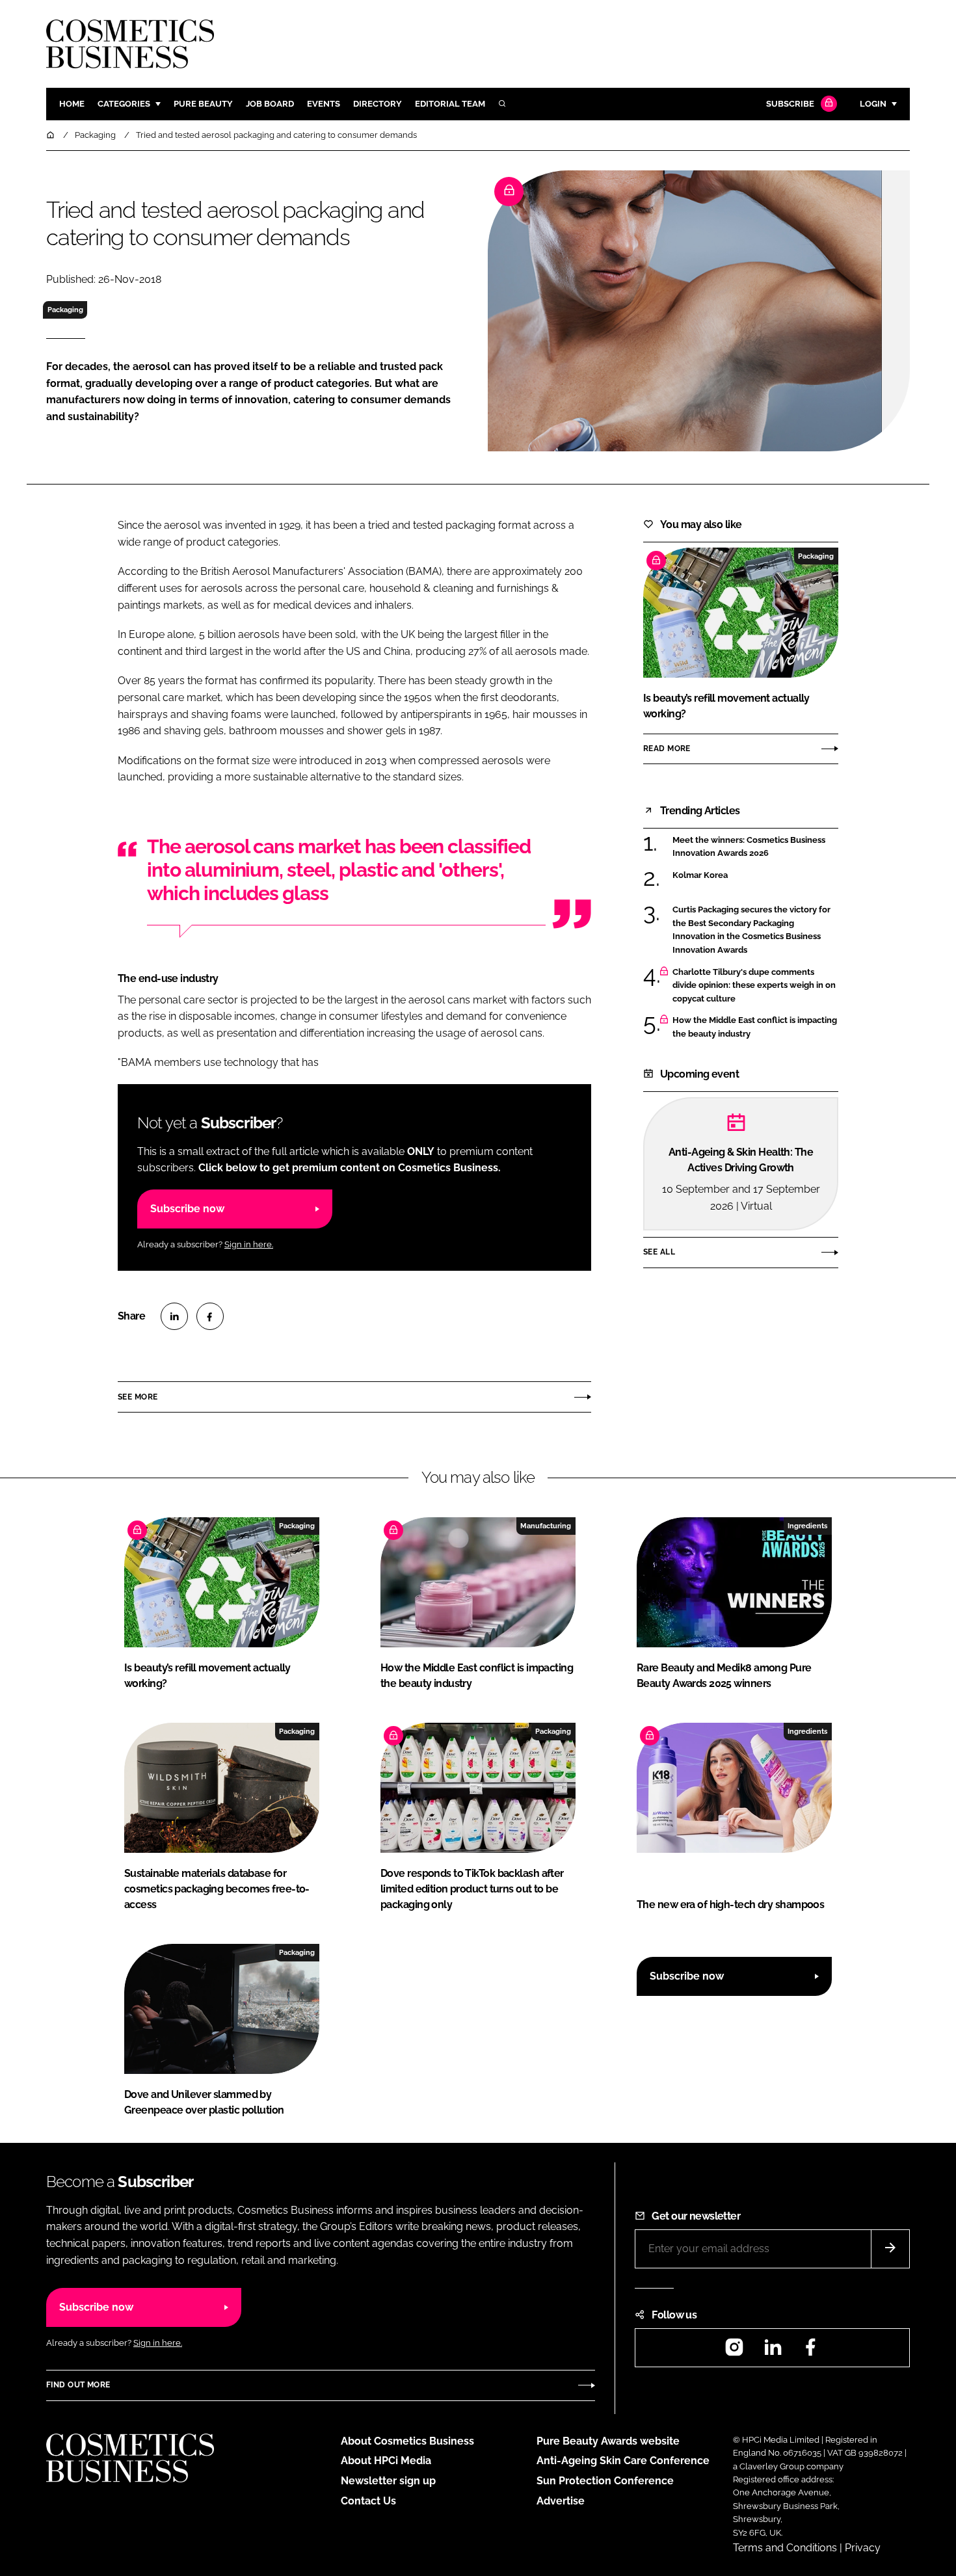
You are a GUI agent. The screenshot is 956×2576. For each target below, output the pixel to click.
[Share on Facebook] (210, 1316)
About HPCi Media (386, 2461)
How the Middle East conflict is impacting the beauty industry (755, 1027)
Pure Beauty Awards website (608, 2441)
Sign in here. (249, 1244)
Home (72, 104)
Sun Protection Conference (605, 2481)
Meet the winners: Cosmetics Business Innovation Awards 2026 (749, 847)
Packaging (65, 310)
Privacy (863, 2548)
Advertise (561, 2501)
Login (873, 104)
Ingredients (807, 1526)
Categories (124, 104)
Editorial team (450, 104)
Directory (378, 104)
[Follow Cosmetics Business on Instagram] (734, 2351)
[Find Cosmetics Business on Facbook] (810, 2351)
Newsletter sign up (388, 2481)
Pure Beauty (203, 104)
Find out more (78, 2385)
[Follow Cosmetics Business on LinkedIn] (773, 2351)
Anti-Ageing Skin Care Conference (623, 2461)
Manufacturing (546, 1526)
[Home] (51, 135)
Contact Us (368, 2501)
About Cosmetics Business (407, 2441)
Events (324, 104)
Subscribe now (187, 1209)
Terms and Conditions (785, 2548)
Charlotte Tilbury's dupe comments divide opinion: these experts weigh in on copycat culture (754, 986)
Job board (270, 104)
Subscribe (790, 104)
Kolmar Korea (700, 875)
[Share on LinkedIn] (174, 1316)
